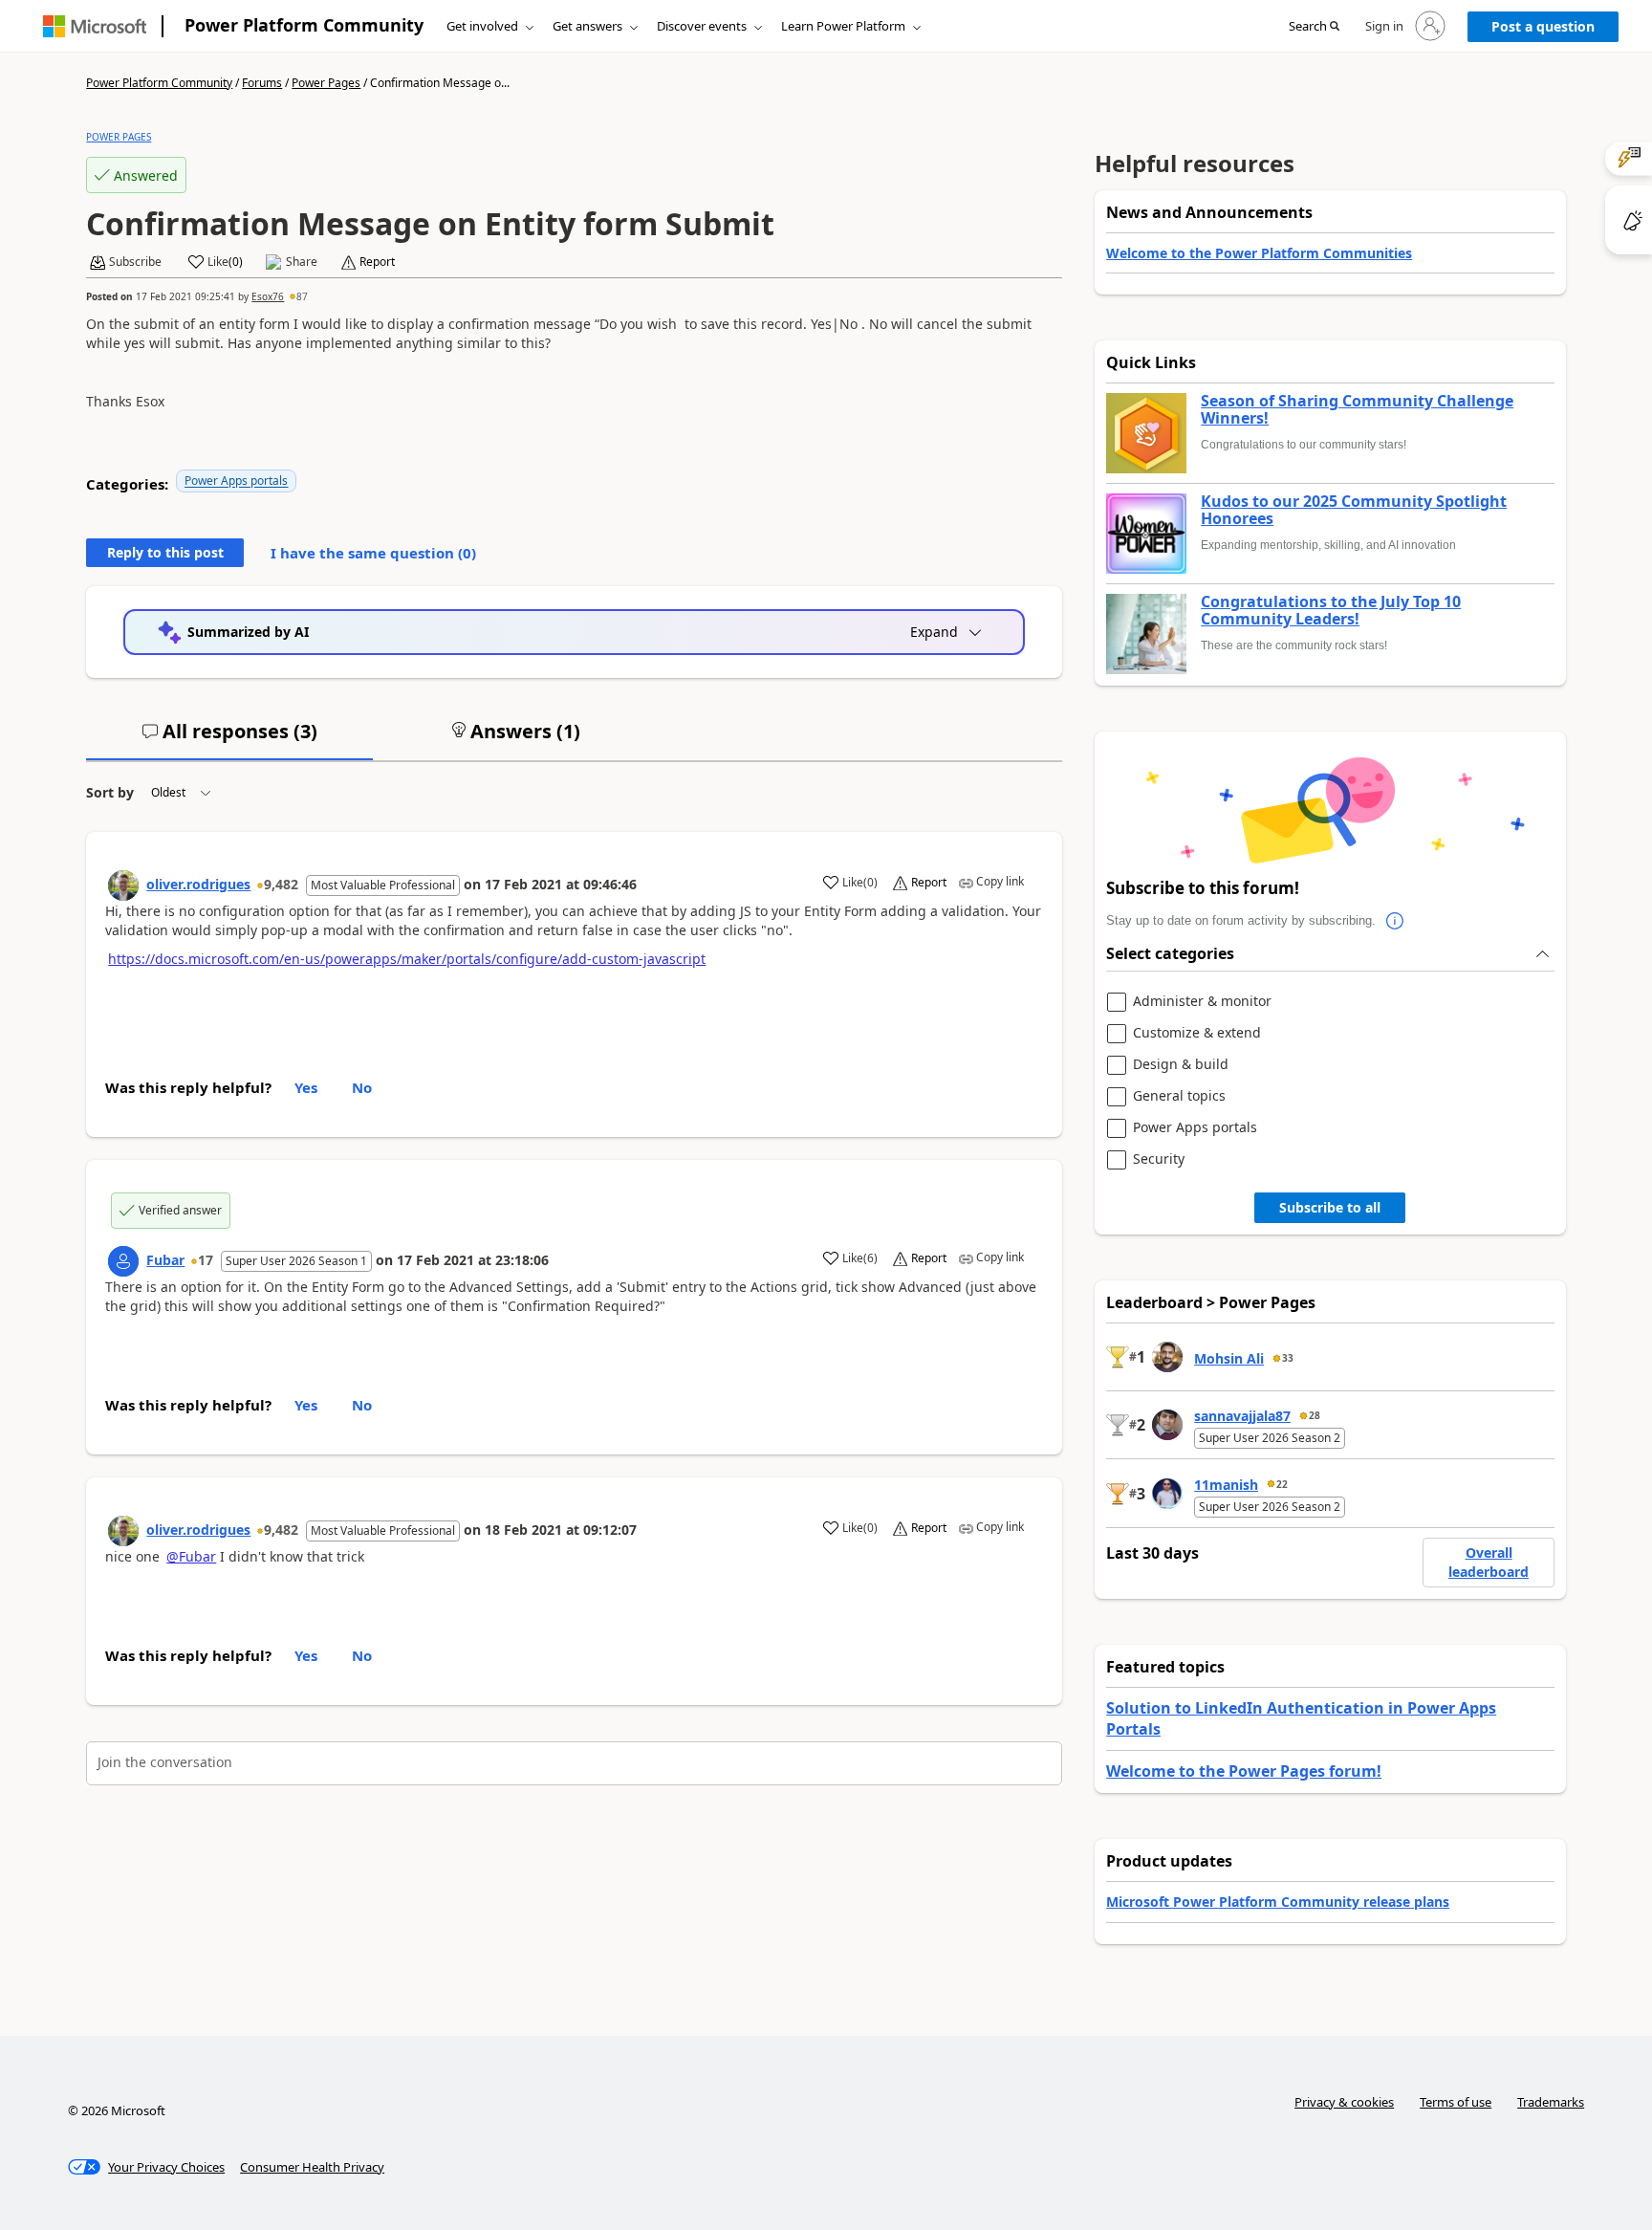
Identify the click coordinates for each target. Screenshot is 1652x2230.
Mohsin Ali (1229, 1358)
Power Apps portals (236, 481)
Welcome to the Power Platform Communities (1259, 253)
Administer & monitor (1202, 1002)
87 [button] (302, 296)
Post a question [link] (1543, 26)
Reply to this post (165, 552)
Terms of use (1456, 2102)
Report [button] (377, 262)
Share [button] (302, 262)
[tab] (229, 739)
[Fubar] (123, 1261)
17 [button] (206, 1260)
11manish (1226, 1485)
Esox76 (268, 296)
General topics (1179, 1096)
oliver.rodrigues (198, 884)
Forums (262, 83)
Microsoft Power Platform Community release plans (1278, 1902)
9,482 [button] (281, 884)
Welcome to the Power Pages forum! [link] (1244, 1771)
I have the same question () (373, 553)
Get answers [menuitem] (587, 26)
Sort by (110, 792)
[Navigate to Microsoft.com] (95, 26)
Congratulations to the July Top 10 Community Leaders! (1331, 611)
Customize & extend (1197, 1033)
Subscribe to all (1330, 1207)
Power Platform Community (304, 25)
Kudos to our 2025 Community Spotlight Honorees (1354, 510)
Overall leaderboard (1489, 1562)
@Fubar (191, 1556)
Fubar (165, 1260)
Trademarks (1551, 2102)
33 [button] (1288, 1358)
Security (1159, 1159)
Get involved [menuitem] (482, 26)
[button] (1314, 27)
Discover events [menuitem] (702, 26)
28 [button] (1315, 1415)
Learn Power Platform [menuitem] (843, 26)
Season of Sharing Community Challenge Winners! (1357, 410)
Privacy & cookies (1344, 2102)
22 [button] (1282, 1484)
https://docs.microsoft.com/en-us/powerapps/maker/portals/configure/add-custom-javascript (407, 959)
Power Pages (326, 83)
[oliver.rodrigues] (123, 885)
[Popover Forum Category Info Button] (1395, 921)
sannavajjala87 (1242, 1416)
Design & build (1181, 1065)
